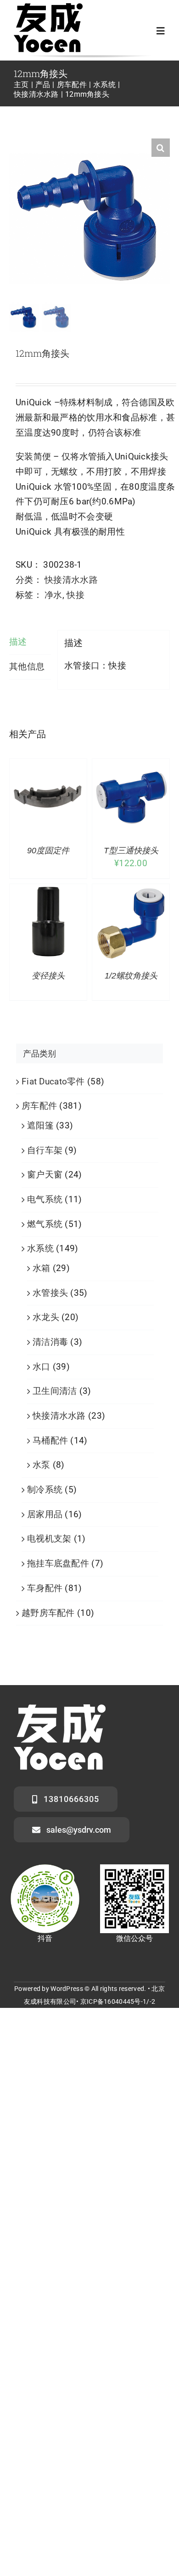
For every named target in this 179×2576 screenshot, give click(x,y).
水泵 (42, 1465)
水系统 (40, 1248)
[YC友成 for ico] (48, 8)
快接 (76, 595)
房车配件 (39, 1106)
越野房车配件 (48, 1613)
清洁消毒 (50, 1342)
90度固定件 (48, 851)
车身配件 (45, 1588)
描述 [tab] (18, 642)
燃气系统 (45, 1224)
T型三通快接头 (131, 851)
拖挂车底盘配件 (58, 1563)
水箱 (42, 1268)
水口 (42, 1367)
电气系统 (45, 1199)
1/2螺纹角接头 (131, 976)
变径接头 (48, 976)
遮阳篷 (40, 1125)
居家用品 (45, 1514)
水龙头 (46, 1317)
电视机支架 (49, 1539)
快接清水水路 (71, 580)
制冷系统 (45, 1490)
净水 (53, 595)
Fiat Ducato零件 (53, 1081)
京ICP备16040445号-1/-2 (118, 2001)
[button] (161, 148)
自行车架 (45, 1150)
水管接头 (50, 1293)
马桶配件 (50, 1440)
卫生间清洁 (55, 1391)
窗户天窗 (45, 1175)
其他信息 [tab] (27, 666)
